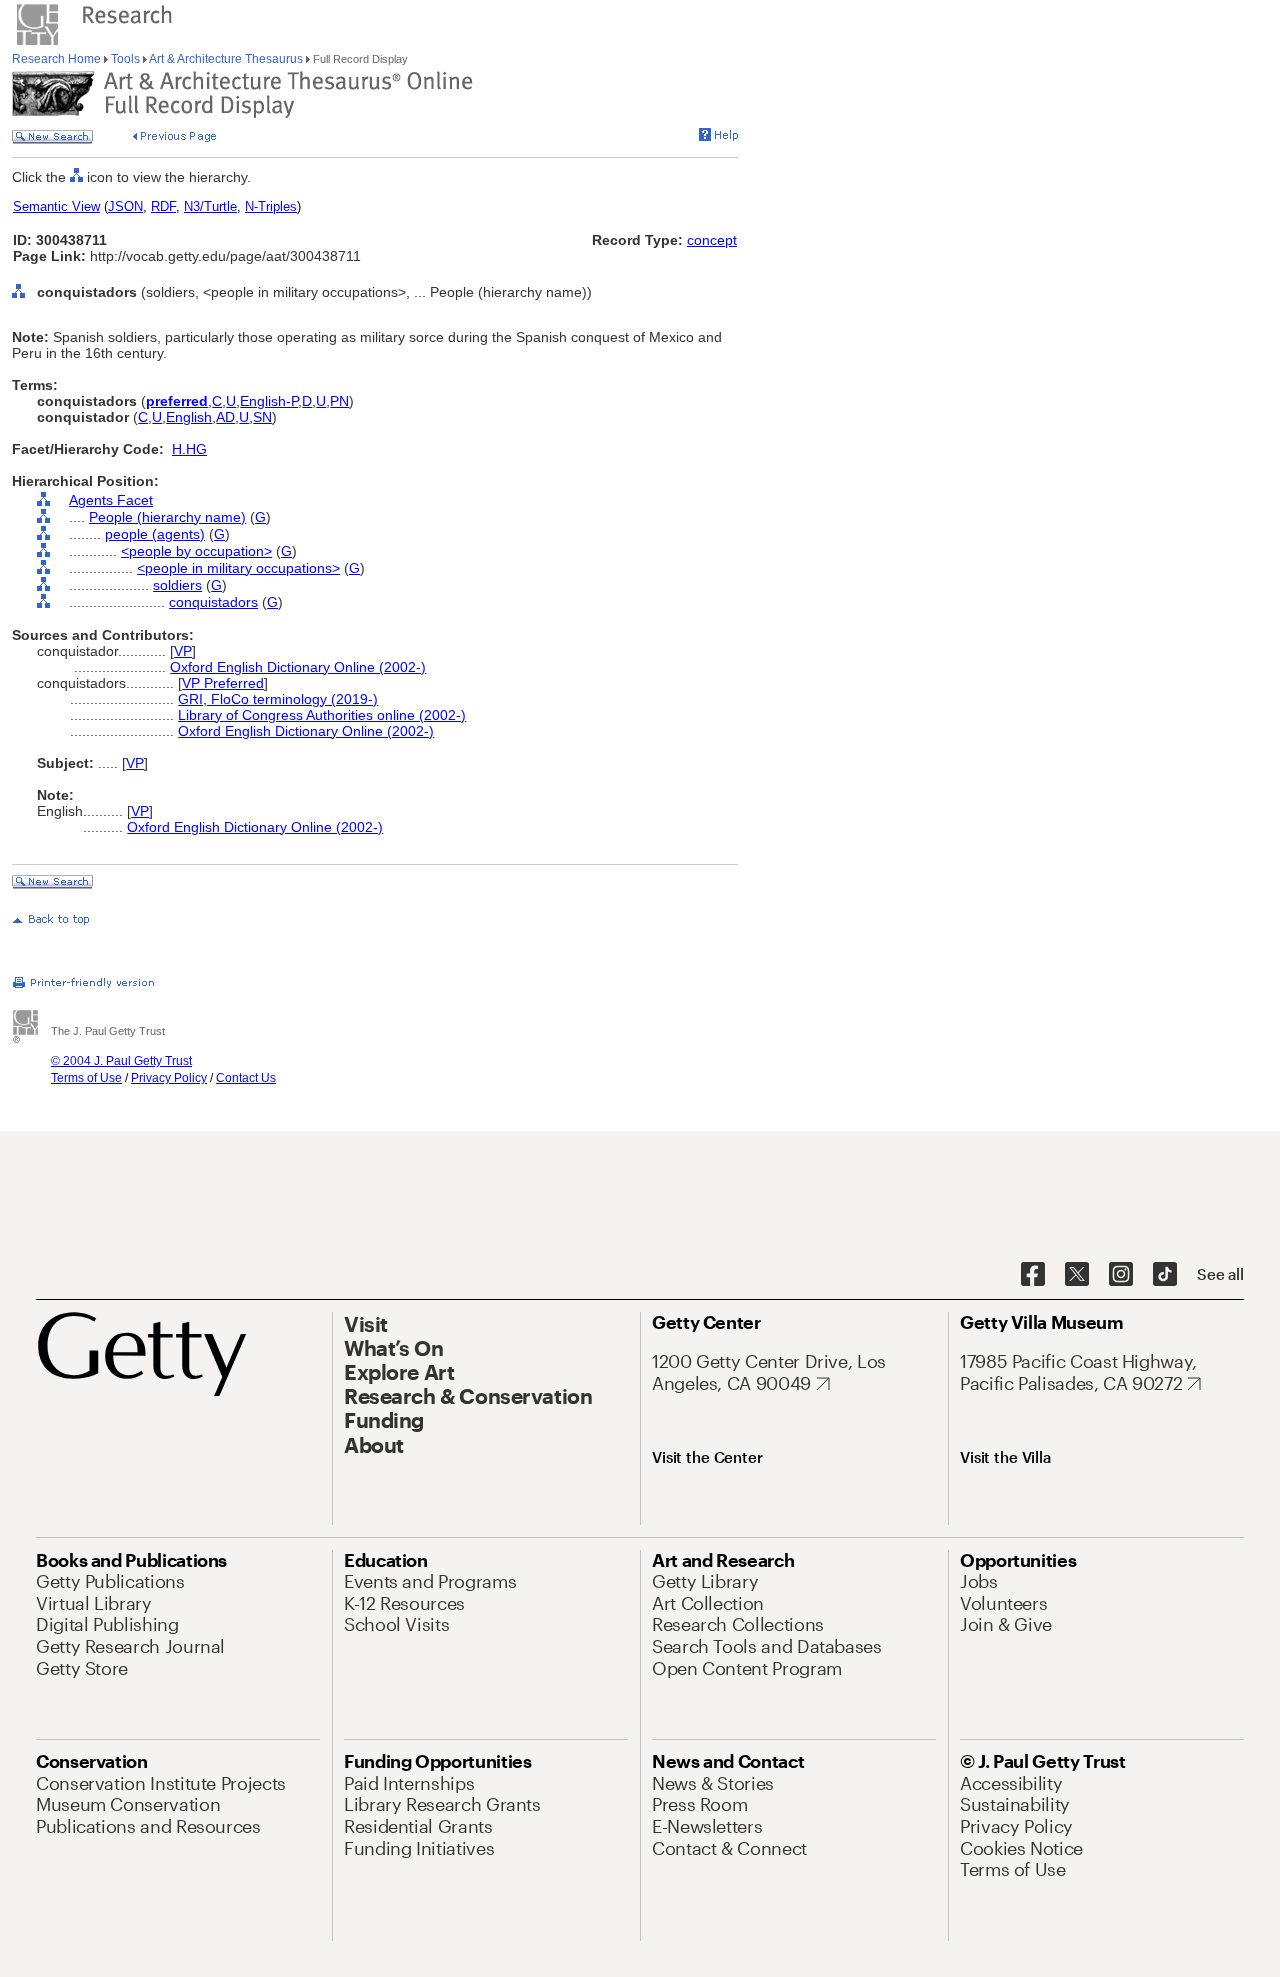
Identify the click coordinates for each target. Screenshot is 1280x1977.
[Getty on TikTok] (1165, 1275)
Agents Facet (111, 500)
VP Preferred (223, 683)
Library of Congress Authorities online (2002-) (322, 715)
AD (225, 417)
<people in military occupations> (238, 568)
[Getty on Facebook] (1033, 1275)
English (189, 417)
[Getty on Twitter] (1077, 1275)
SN (262, 417)
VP (183, 651)
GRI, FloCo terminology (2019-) (278, 699)
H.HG (189, 449)
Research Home (58, 59)
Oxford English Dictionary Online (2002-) (298, 667)
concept (712, 240)
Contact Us (246, 1078)
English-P (269, 401)
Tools (125, 59)
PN (339, 401)
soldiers (177, 585)
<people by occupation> (196, 551)
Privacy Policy (169, 1078)
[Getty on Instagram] (1121, 1275)
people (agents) (155, 534)
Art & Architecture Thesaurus (226, 59)
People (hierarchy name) (167, 517)
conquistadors (213, 602)
